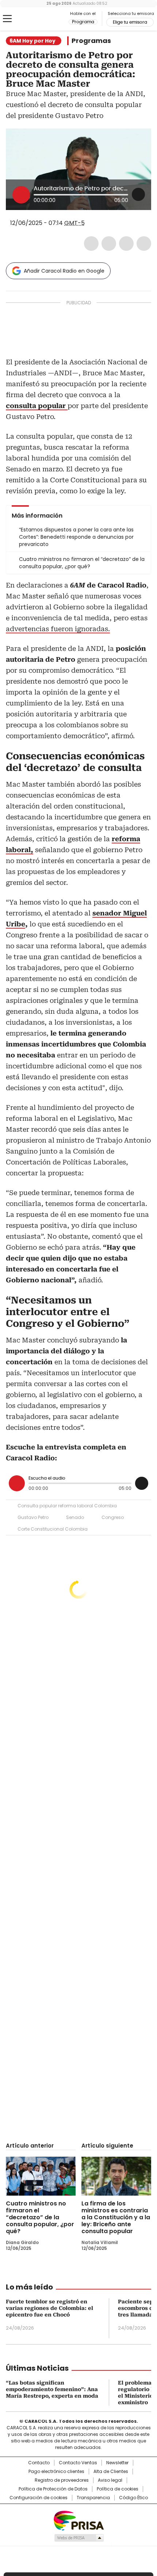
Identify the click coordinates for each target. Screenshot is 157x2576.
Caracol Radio (36, 19)
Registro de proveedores (62, 2480)
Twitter (109, 244)
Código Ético (133, 2498)
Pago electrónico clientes (56, 2472)
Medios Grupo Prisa (79, 2538)
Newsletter (117, 2463)
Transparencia (93, 2498)
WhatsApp (144, 244)
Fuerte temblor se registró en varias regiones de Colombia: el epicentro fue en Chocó (49, 2308)
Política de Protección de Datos (53, 2489)
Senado (75, 1517)
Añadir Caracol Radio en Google (64, 271)
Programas (91, 41)
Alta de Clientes (111, 2472)
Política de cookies (118, 2489)
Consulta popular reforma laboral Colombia (67, 1506)
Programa (83, 22)
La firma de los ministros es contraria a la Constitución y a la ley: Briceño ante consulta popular (116, 2217)
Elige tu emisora (130, 22)
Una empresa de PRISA (78, 2520)
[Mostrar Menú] (7, 19)
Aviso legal (110, 2480)
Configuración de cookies (39, 2498)
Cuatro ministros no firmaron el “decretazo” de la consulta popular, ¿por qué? (40, 2217)
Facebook (91, 244)
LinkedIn (126, 244)
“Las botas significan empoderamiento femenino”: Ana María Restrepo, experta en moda (52, 2389)
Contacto (39, 2463)
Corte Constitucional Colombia (53, 1529)
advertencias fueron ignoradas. (58, 629)
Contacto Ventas (78, 2463)
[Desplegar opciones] (138, 194)
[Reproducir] (21, 195)
